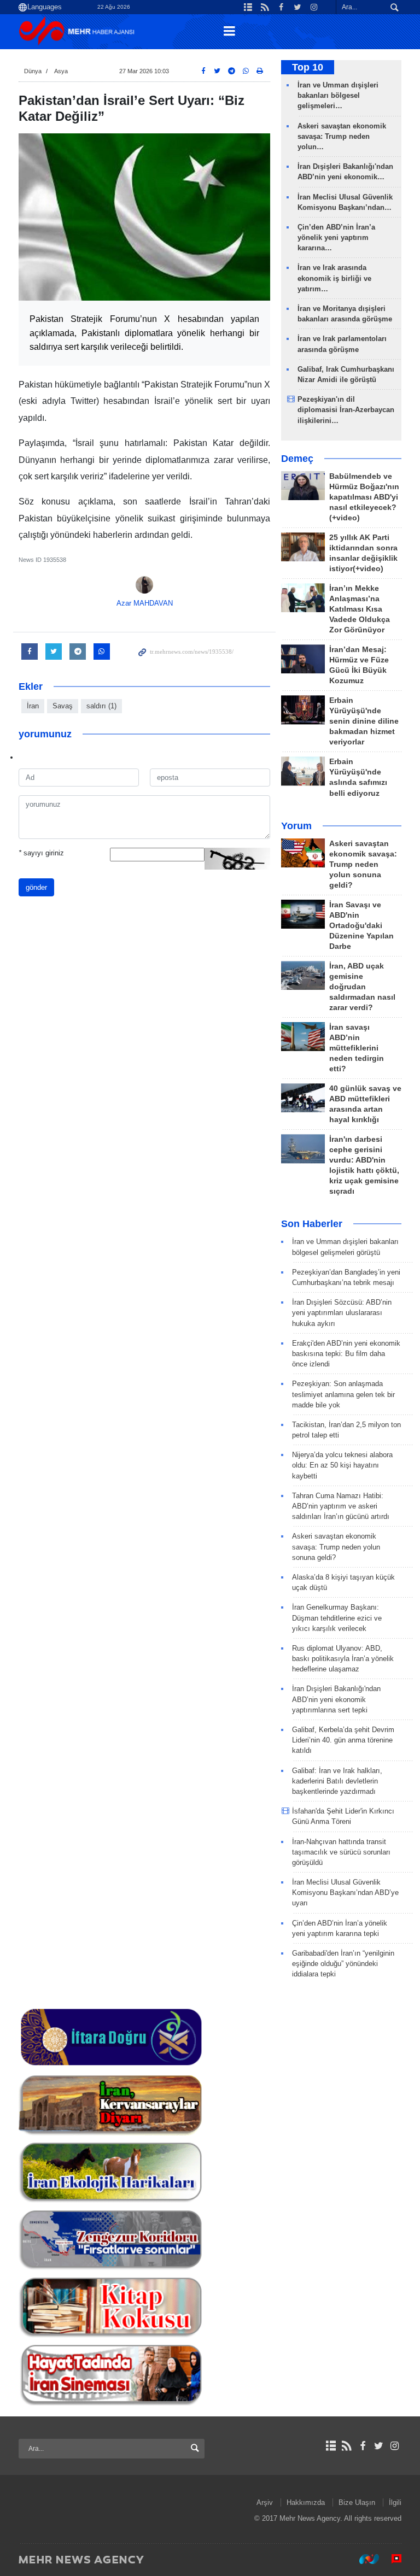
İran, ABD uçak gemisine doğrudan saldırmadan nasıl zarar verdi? (362, 987)
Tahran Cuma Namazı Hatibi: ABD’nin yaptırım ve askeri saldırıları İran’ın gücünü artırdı (341, 1506)
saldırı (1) (101, 706)
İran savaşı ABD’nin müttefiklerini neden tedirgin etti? (357, 1048)
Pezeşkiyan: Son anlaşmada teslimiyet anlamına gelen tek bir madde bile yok (343, 1394)
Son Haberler (312, 1224)
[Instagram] (395, 2446)
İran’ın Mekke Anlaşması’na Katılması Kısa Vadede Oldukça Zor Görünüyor (360, 609)
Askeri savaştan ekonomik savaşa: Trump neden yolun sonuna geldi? (363, 864)
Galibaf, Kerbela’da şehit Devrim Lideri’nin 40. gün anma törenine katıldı (343, 1740)
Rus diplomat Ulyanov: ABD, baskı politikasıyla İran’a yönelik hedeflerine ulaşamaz (343, 1659)
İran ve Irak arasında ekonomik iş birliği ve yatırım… (334, 278)
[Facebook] (362, 2446)
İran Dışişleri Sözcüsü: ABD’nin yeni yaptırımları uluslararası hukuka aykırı (342, 1313)
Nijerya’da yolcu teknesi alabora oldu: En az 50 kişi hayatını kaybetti (342, 1465)
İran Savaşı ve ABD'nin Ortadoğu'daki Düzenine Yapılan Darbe (361, 926)
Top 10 (308, 67)
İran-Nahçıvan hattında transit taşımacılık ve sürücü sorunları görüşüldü (341, 1852)
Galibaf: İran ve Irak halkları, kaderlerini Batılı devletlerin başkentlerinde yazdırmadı (337, 1781)
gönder (36, 887)
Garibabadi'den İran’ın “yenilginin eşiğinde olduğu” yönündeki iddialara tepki (343, 1964)
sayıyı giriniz (41, 853)
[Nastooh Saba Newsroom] (364, 2559)
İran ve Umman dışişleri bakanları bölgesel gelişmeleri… (338, 95)
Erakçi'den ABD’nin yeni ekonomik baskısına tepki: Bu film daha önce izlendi (346, 1354)
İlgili (395, 2502)
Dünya (33, 71)
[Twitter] (379, 2446)
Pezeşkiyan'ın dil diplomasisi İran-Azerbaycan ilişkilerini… (346, 410)
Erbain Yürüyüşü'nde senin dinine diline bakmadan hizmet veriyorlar (364, 721)
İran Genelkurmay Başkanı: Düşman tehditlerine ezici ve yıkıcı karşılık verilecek (337, 1618)
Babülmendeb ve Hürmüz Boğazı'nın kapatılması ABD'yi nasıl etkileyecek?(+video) (364, 497)
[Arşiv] (331, 2446)
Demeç (297, 459)
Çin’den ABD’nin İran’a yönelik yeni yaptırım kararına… (336, 237)
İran (33, 706)
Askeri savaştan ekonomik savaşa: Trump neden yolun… (342, 136)
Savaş (63, 706)
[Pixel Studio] (391, 2559)
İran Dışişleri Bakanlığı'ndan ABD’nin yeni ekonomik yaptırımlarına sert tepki (336, 1699)
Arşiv (265, 2502)
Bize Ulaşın (357, 2502)
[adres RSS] (346, 2446)
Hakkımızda (306, 2502)
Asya (61, 71)
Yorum (296, 826)
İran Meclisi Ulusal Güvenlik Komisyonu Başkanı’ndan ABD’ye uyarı (345, 1893)
